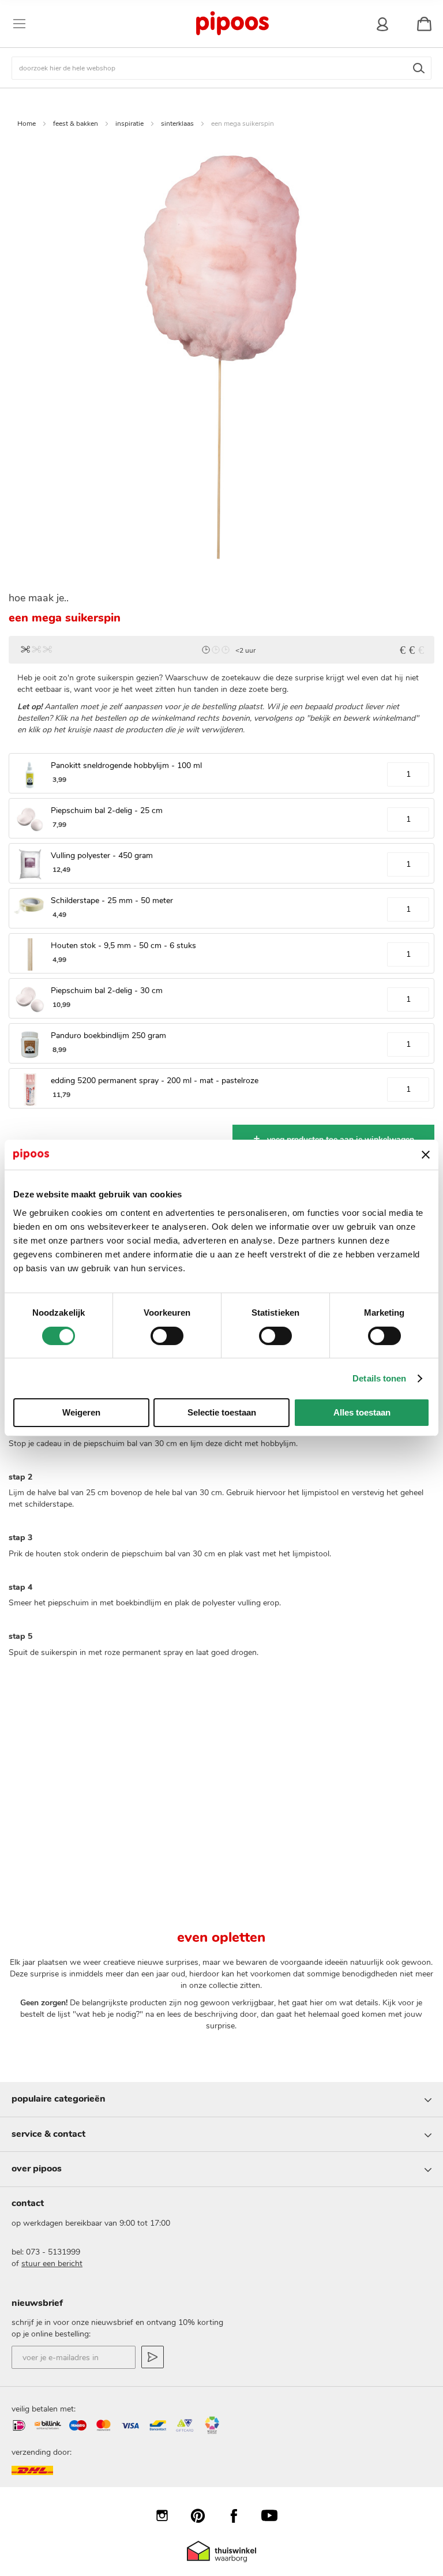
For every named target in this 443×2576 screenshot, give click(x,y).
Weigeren (81, 1412)
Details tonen (379, 1378)
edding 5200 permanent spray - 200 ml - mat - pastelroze (155, 1081)
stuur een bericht (52, 2264)
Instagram (168, 2515)
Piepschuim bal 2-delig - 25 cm (107, 810)
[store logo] (232, 24)
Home (27, 123)
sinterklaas (177, 123)
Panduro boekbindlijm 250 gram (108, 1036)
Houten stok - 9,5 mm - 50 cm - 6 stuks (123, 946)
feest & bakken (76, 123)
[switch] (167, 1337)
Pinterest (204, 2515)
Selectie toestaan (222, 1412)
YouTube (275, 2515)
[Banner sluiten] (426, 1155)
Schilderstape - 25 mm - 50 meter (112, 901)
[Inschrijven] (153, 2357)
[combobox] (221, 68)
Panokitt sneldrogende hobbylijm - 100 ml (126, 765)
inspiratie (129, 123)
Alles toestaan (362, 1412)
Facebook (239, 2515)
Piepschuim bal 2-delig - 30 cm (107, 991)
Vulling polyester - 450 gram (102, 855)
